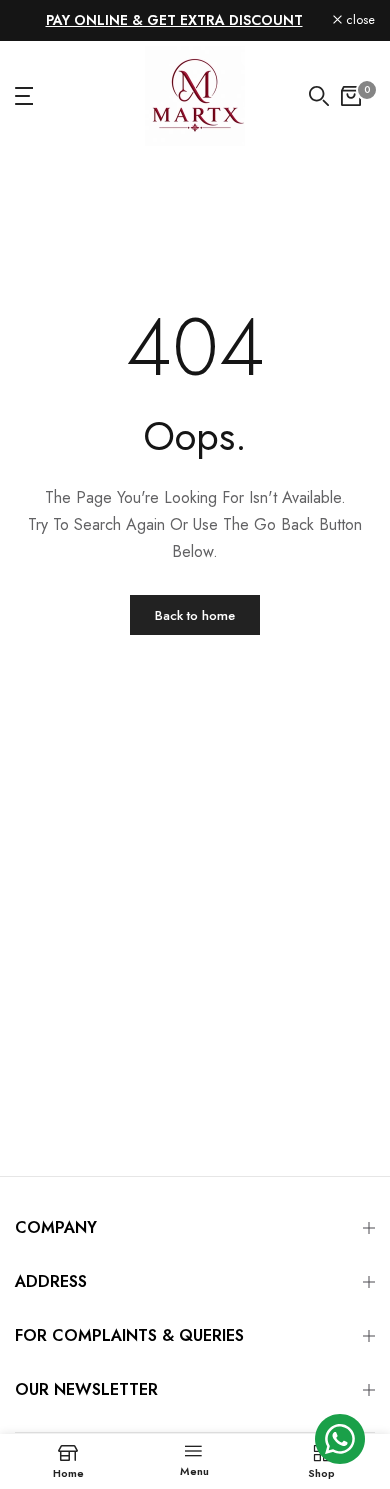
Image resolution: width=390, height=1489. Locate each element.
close (358, 20)
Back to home (195, 615)
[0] (351, 96)
